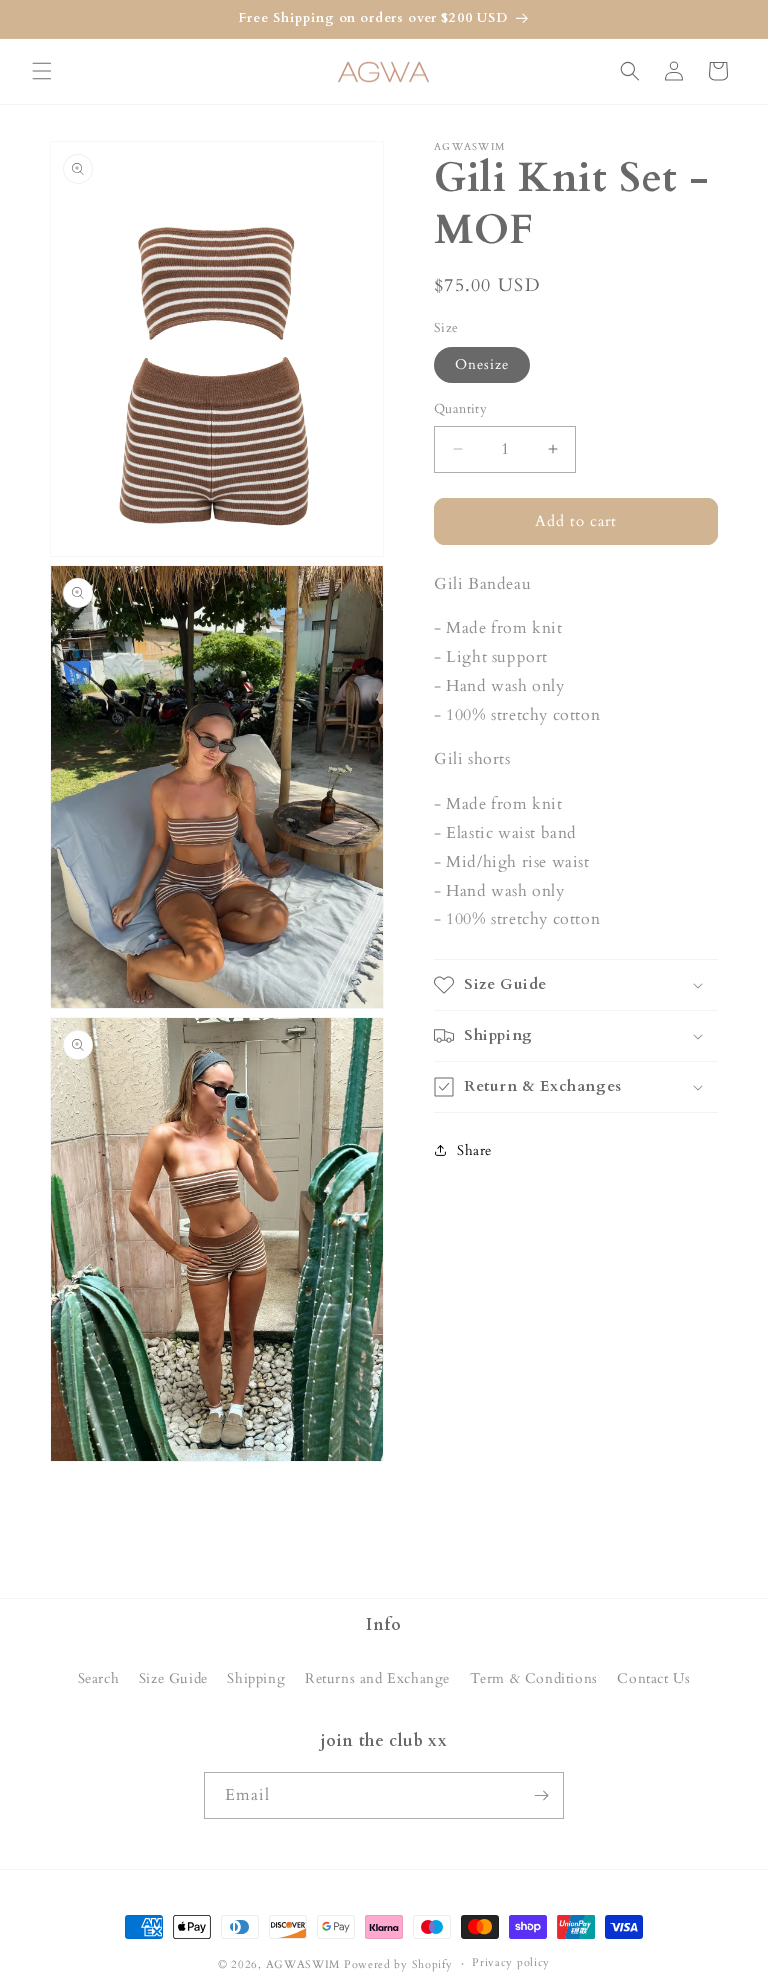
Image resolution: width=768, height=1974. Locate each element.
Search (99, 1678)
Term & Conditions (534, 1678)
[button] (42, 71)
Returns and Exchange (377, 1678)
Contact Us (653, 1678)
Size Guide (173, 1678)
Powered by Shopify (398, 1964)
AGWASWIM (303, 1964)
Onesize (482, 364)
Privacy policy (511, 1962)
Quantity (460, 409)
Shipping (256, 1678)
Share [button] (474, 1150)
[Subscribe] (541, 1795)
